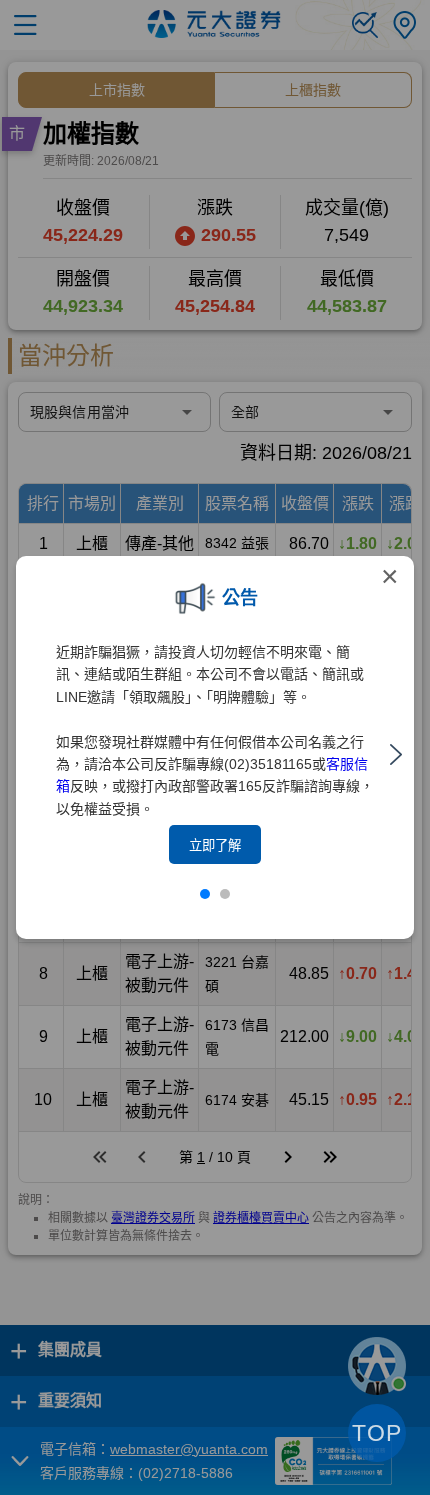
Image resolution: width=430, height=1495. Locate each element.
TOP (377, 1433)
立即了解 (215, 845)
